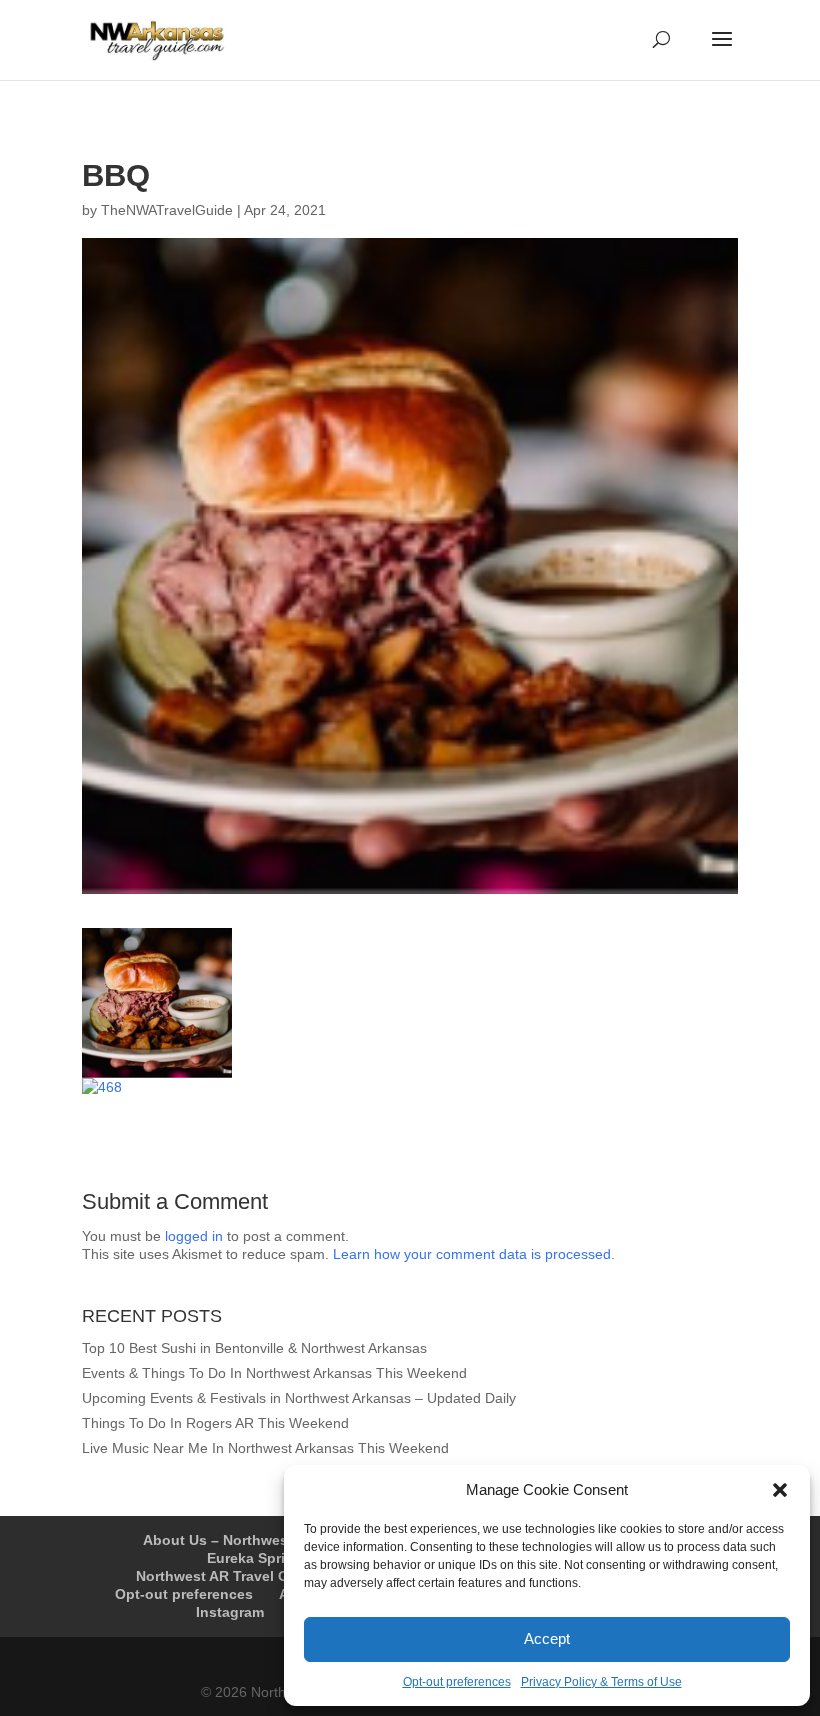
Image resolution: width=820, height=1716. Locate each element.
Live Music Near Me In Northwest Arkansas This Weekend (265, 1448)
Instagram (230, 1612)
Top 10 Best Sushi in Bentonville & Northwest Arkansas (254, 1348)
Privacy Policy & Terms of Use (601, 1682)
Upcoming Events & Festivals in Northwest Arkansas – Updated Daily (299, 1398)
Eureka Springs (259, 1558)
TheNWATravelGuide (167, 210)
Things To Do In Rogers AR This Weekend (215, 1423)
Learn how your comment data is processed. (474, 1254)
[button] (780, 1490)
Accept (547, 1638)
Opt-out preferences (457, 1682)
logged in (194, 1236)
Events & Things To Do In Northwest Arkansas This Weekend (274, 1373)
